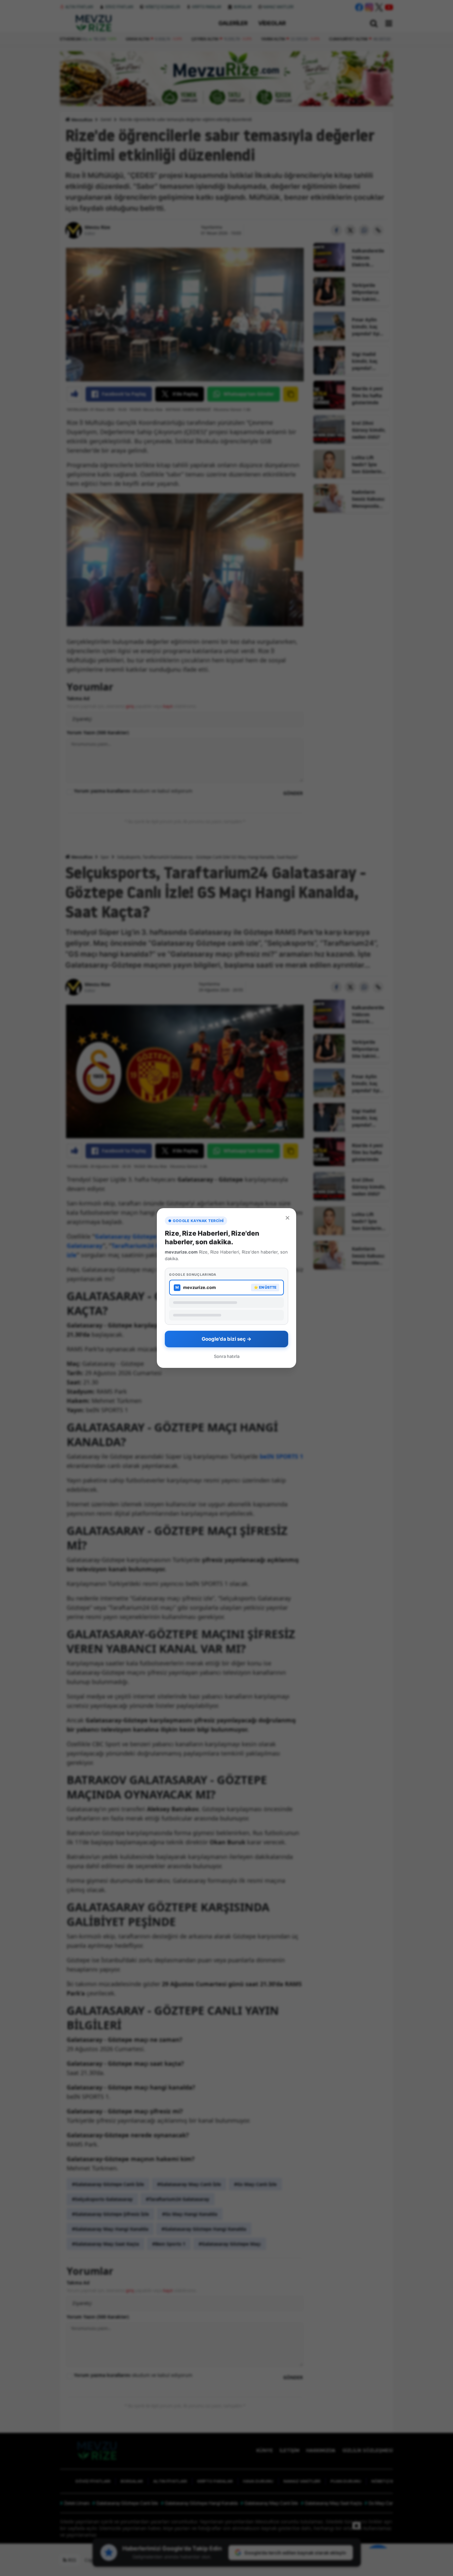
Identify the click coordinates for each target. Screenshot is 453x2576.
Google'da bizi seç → (227, 1339)
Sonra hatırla (227, 1356)
